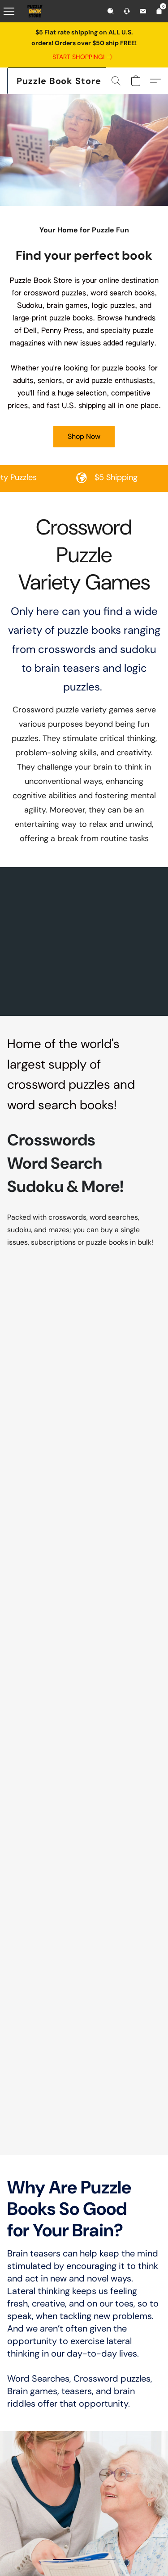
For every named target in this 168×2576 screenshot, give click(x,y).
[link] (84, 57)
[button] (59, 81)
